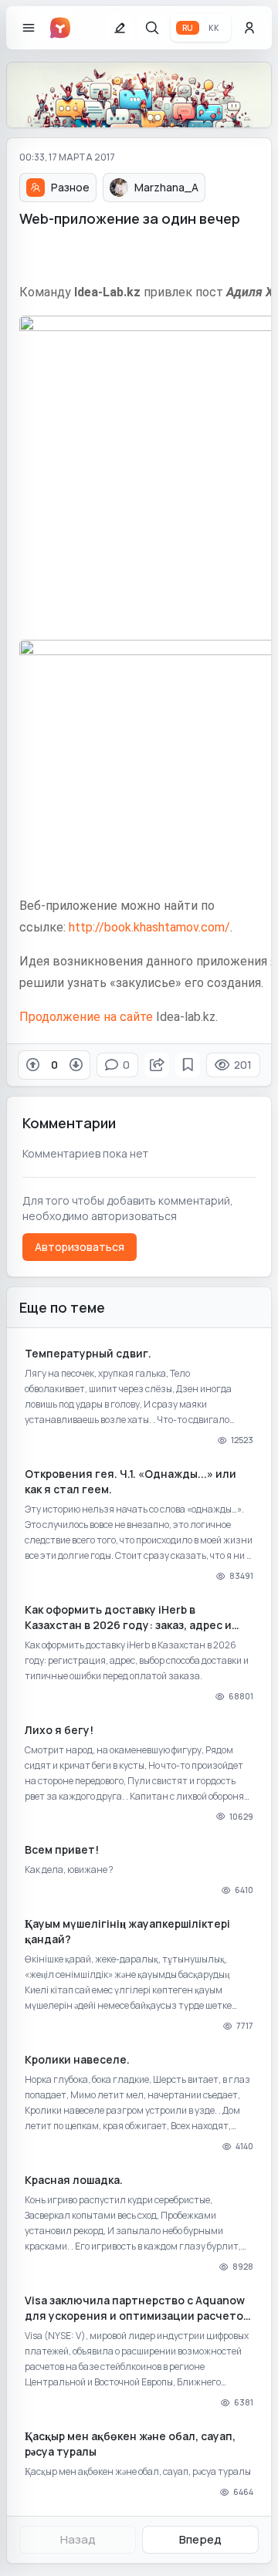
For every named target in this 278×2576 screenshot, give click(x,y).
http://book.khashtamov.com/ (149, 927)
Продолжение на (68, 1017)
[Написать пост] (120, 28)
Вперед (200, 2539)
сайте (136, 1017)
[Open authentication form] (249, 28)
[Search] (152, 28)
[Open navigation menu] (29, 28)
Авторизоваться (80, 1247)
